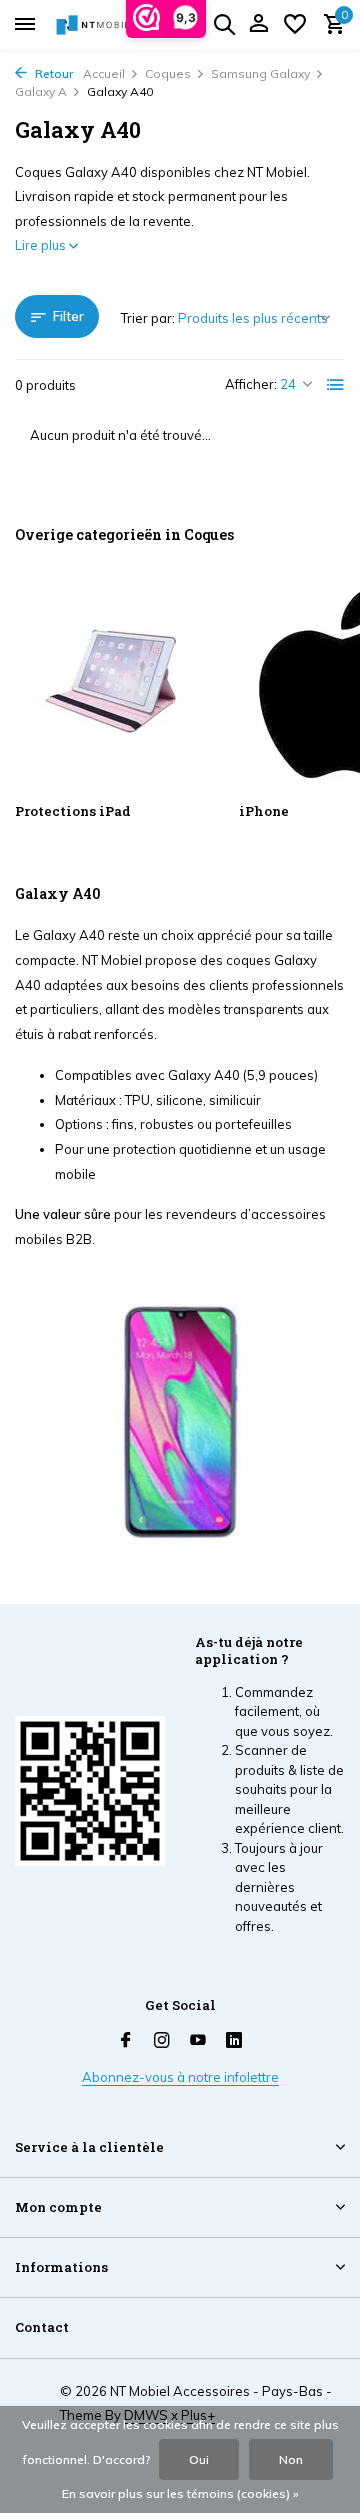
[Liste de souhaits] (295, 25)
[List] (336, 385)
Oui (199, 2459)
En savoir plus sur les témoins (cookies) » (180, 2493)
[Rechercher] (224, 24)
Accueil (104, 73)
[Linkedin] (234, 2041)
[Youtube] (198, 2041)
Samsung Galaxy (260, 73)
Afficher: (251, 384)
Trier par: (148, 318)
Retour (52, 73)
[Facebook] (126, 2041)
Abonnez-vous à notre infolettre (180, 2077)
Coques (168, 73)
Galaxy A (41, 91)
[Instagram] (162, 2041)
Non (291, 2459)
